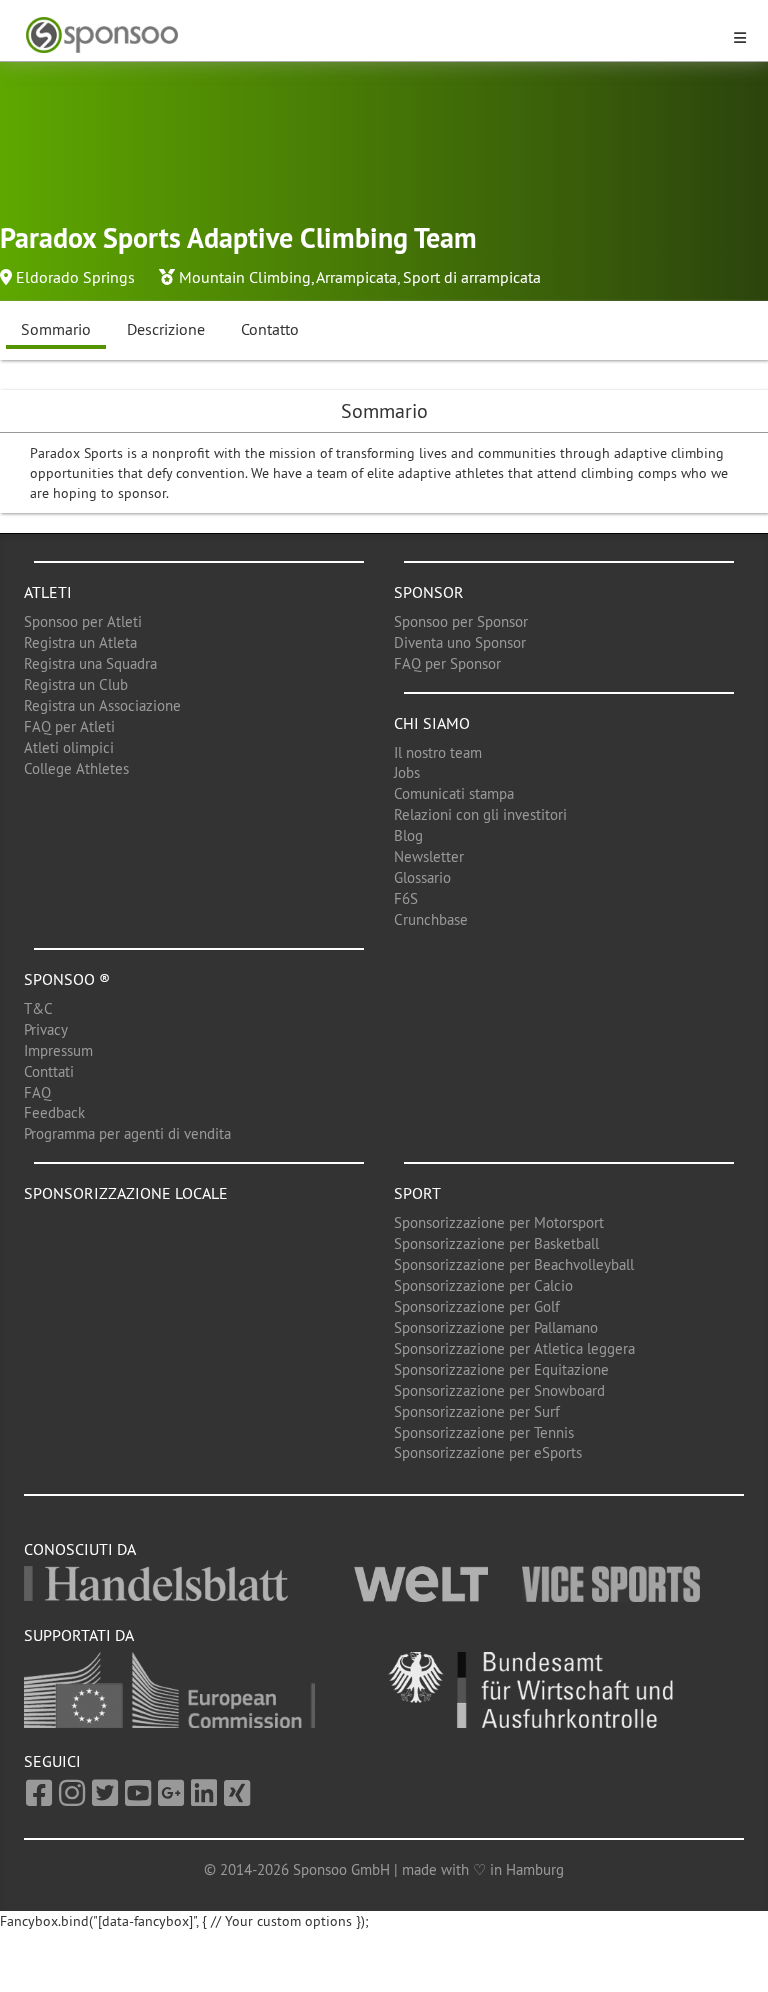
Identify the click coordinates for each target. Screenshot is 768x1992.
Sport (417, 1193)
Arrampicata (356, 277)
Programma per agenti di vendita (127, 1133)
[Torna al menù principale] (372, 35)
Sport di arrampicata (472, 277)
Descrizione (166, 329)
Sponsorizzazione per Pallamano (496, 1327)
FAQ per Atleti (69, 726)
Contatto (270, 329)
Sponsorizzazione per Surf (477, 1411)
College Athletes (76, 768)
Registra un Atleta (80, 642)
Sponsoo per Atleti (83, 621)
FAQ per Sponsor (447, 663)
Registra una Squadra (90, 663)
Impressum (58, 1050)
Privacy (46, 1029)
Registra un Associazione (102, 705)
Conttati (49, 1071)
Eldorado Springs (75, 277)
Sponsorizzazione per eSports (488, 1452)
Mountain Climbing (245, 277)
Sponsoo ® (67, 979)
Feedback (54, 1112)
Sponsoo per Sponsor (461, 621)
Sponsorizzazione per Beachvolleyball (514, 1264)
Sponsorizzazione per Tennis (484, 1432)
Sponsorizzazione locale (126, 1193)
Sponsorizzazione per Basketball (496, 1243)
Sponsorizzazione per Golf (477, 1306)
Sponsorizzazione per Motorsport (499, 1222)
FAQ (37, 1092)
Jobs (407, 772)
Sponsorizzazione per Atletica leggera (514, 1348)
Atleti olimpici (69, 747)
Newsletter (429, 856)
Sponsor (429, 592)
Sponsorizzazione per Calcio (483, 1285)
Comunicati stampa (454, 793)
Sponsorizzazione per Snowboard (499, 1390)
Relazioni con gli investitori (480, 814)
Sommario (56, 329)
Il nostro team (438, 752)
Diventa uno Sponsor (460, 642)
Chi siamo (432, 723)
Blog (408, 835)
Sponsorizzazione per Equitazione (501, 1369)
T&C (38, 1008)
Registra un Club (76, 684)
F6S (406, 898)
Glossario (422, 877)
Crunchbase (431, 919)
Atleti (48, 592)
